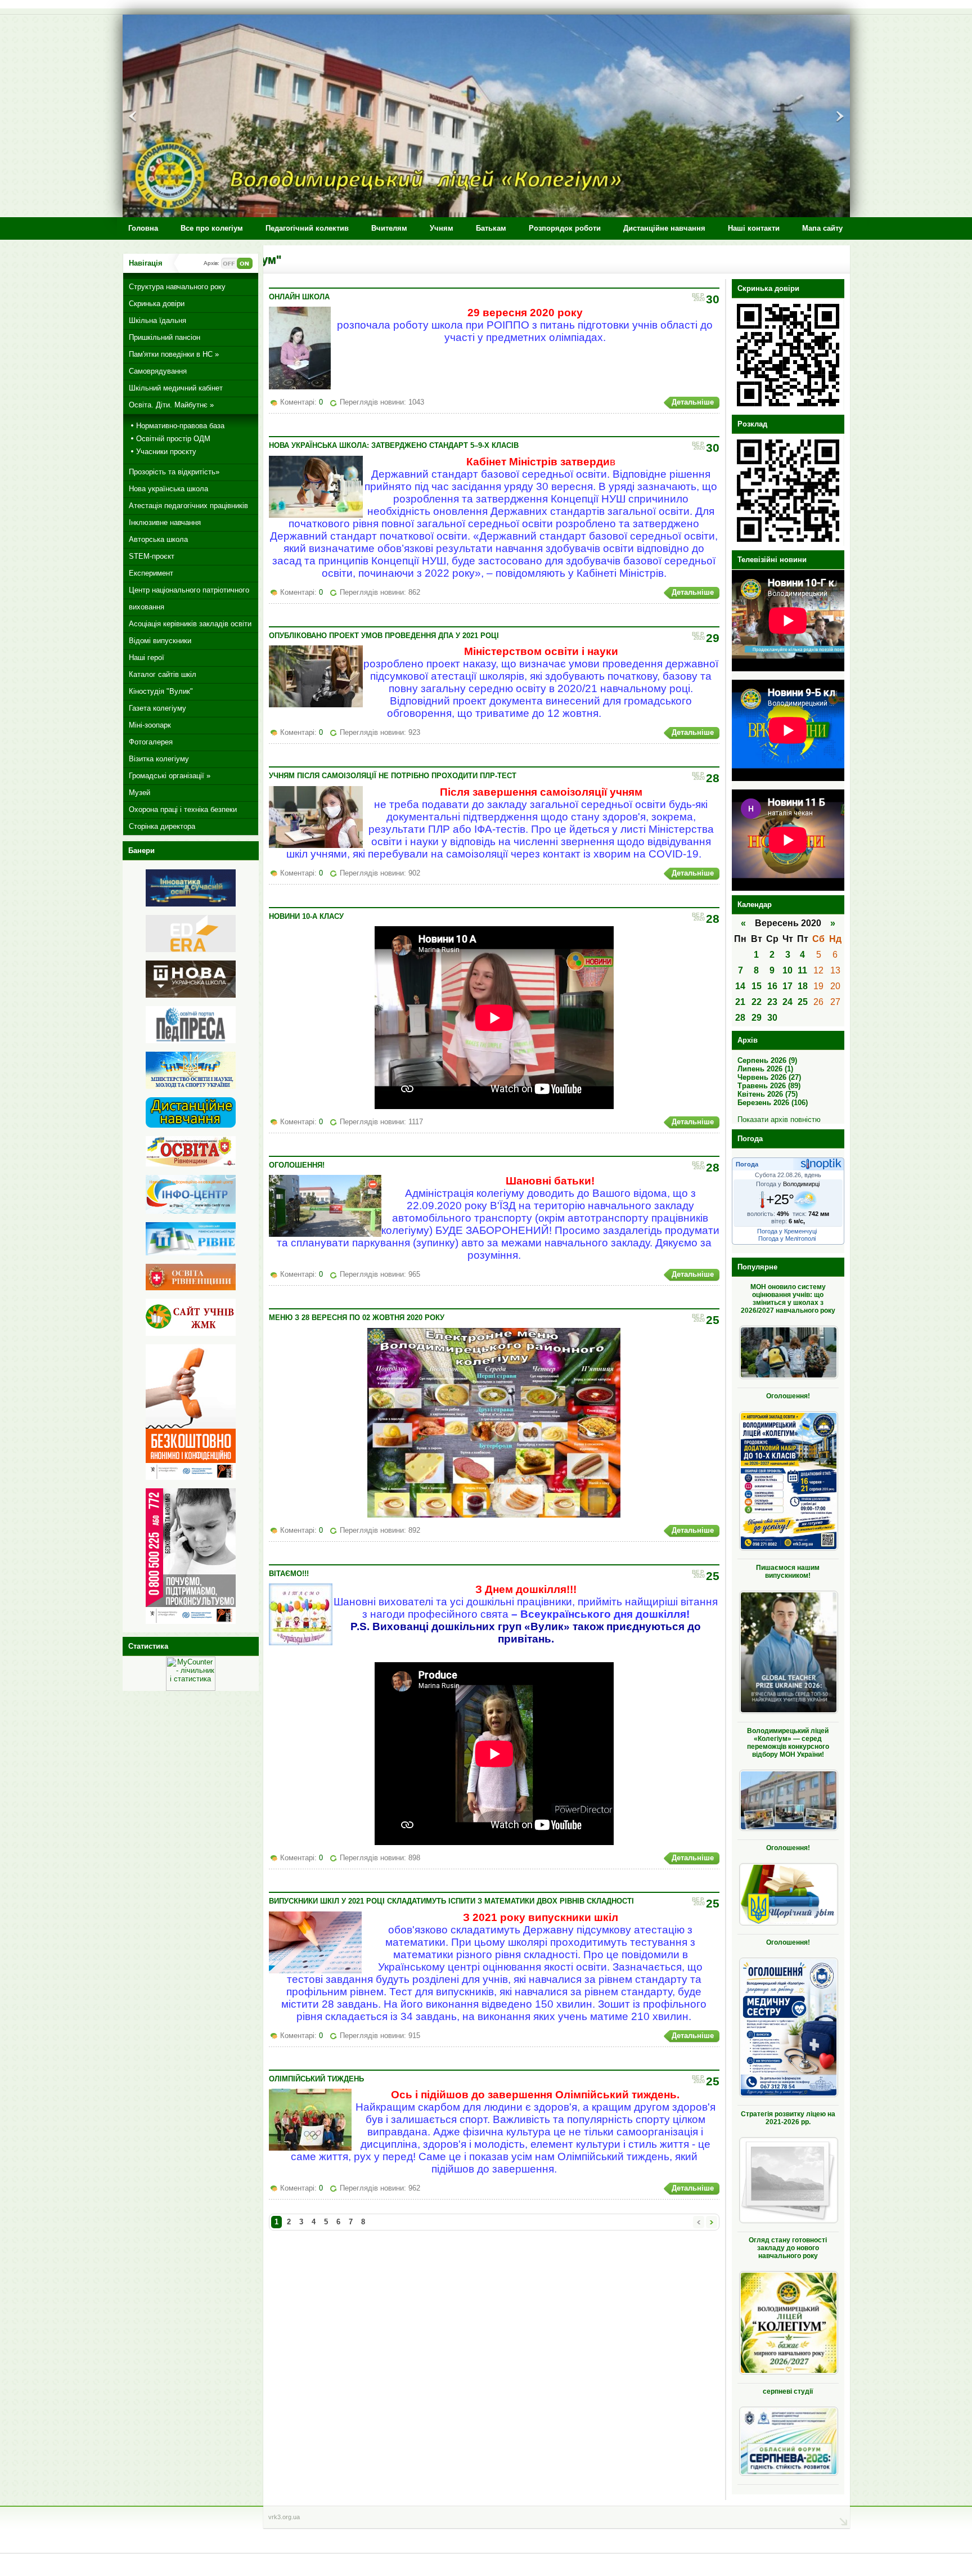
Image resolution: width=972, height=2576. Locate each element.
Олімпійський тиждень (316, 2079)
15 (757, 986)
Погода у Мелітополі (787, 1238)
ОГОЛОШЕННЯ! (297, 1165)
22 (757, 1002)
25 (803, 1002)
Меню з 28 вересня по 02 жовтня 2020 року (357, 1318)
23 (772, 1002)
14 (740, 986)
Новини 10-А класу (306, 916)
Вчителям (389, 228)
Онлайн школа (299, 297)
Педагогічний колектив (307, 228)
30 (772, 1018)
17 (787, 986)
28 (740, 1018)
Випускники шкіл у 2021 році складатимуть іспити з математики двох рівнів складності (451, 1901)
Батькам (491, 228)
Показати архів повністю (779, 1119)
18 (803, 986)
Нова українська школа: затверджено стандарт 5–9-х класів (394, 445)
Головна (143, 228)
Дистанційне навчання (664, 228)
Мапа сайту (822, 228)
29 (757, 1018)
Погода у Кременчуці (787, 1231)
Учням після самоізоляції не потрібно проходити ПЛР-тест (393, 776)
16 (772, 986)
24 (787, 1002)
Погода (747, 1164)
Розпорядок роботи (565, 228)
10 (787, 970)
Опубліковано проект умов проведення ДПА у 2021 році (384, 636)
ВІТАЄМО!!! (289, 1574)
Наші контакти (754, 228)
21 (740, 1002)
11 (802, 970)
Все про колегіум (212, 228)
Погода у (788, 1184)
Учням (442, 228)
